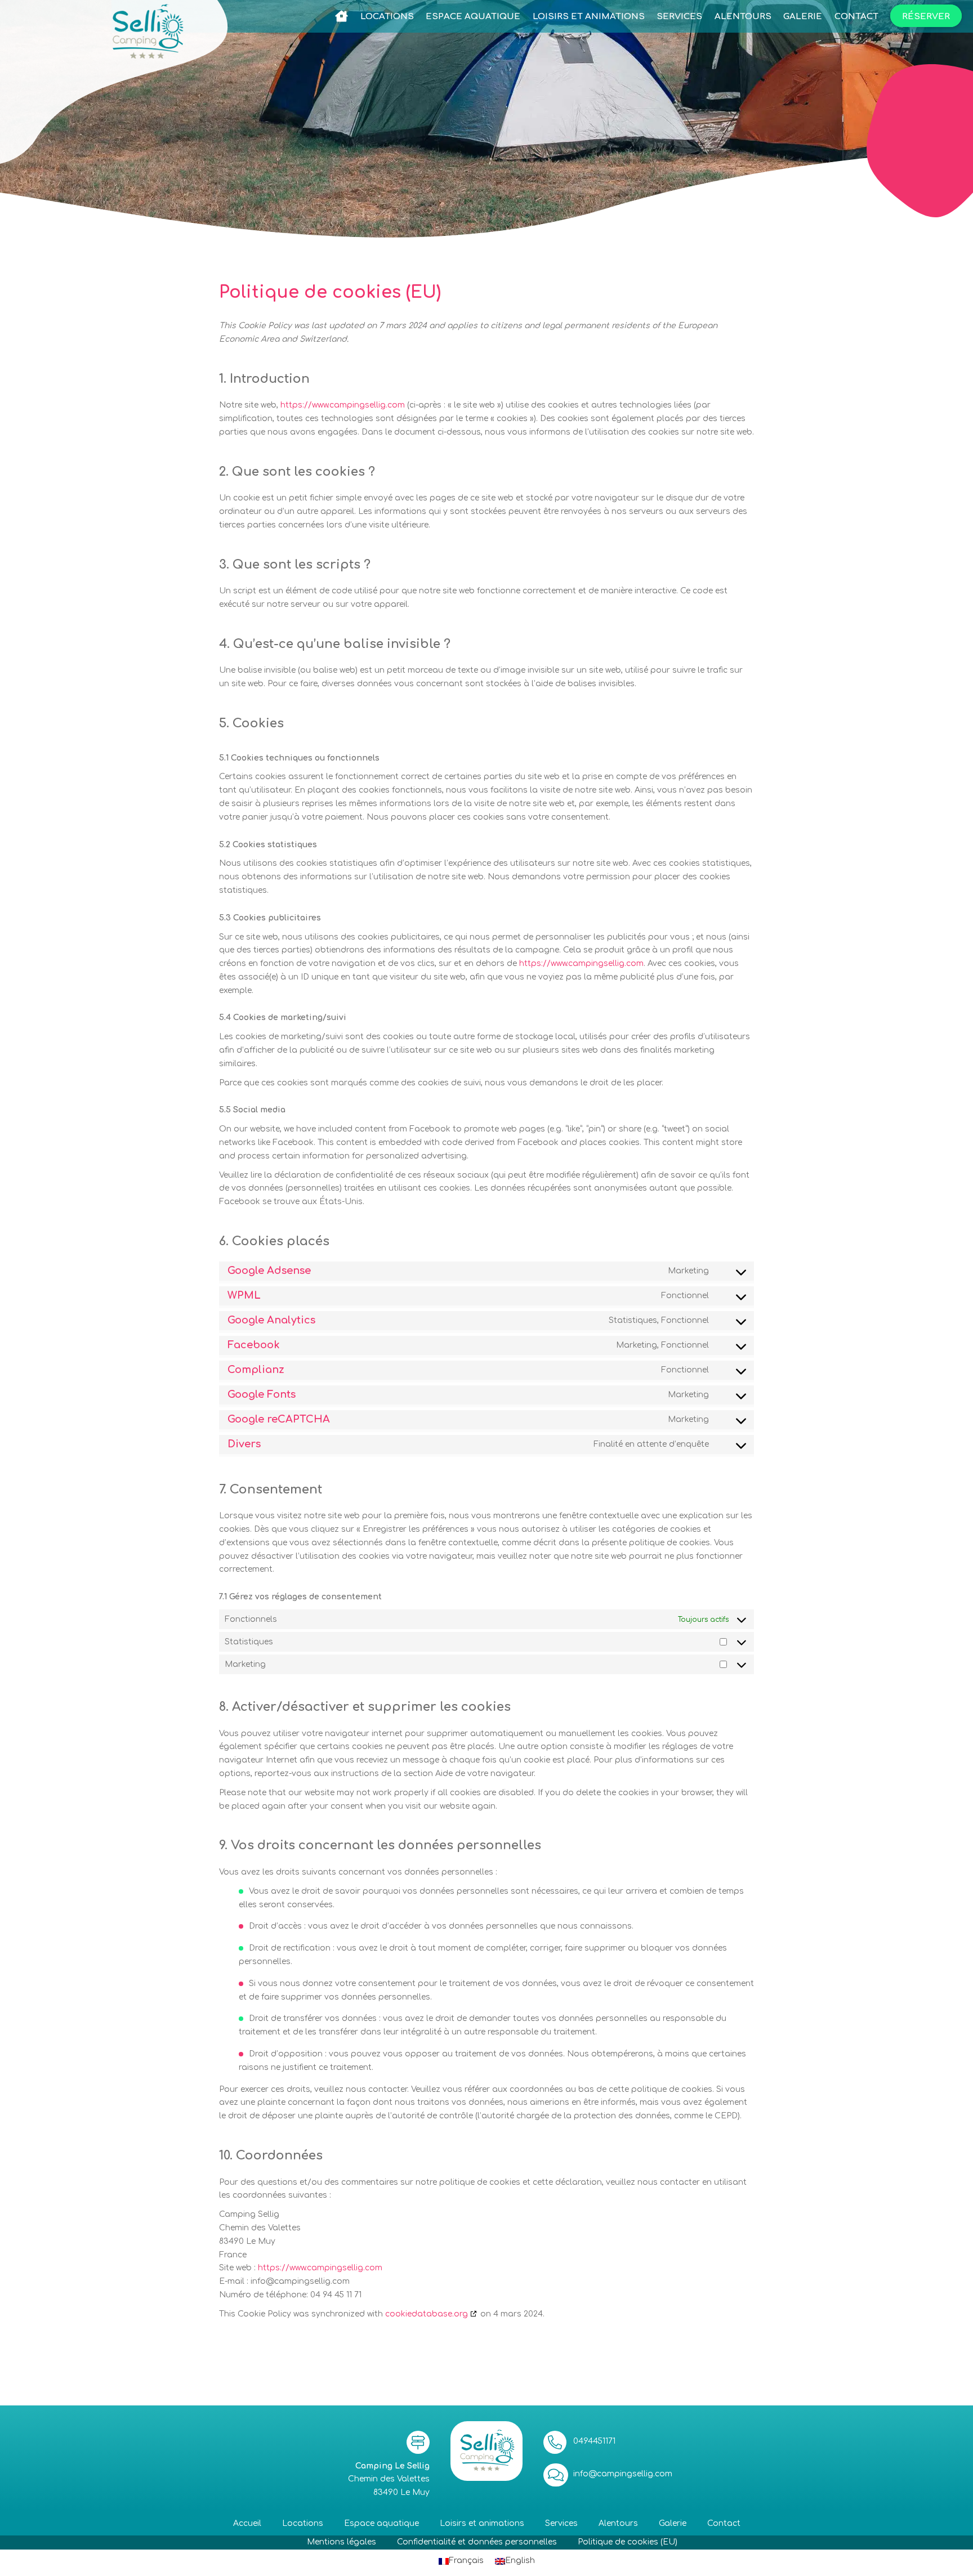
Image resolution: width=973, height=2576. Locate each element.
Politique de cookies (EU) (628, 2542)
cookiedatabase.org (427, 2314)
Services (561, 2523)
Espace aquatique (381, 2523)
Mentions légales (342, 2542)
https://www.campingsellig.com (343, 405)
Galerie (673, 2523)
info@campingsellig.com (623, 2474)
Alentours (618, 2523)
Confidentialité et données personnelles (477, 2542)
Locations (303, 2523)
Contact (724, 2523)
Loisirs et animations (482, 2523)
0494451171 (594, 2441)
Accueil (247, 2523)
